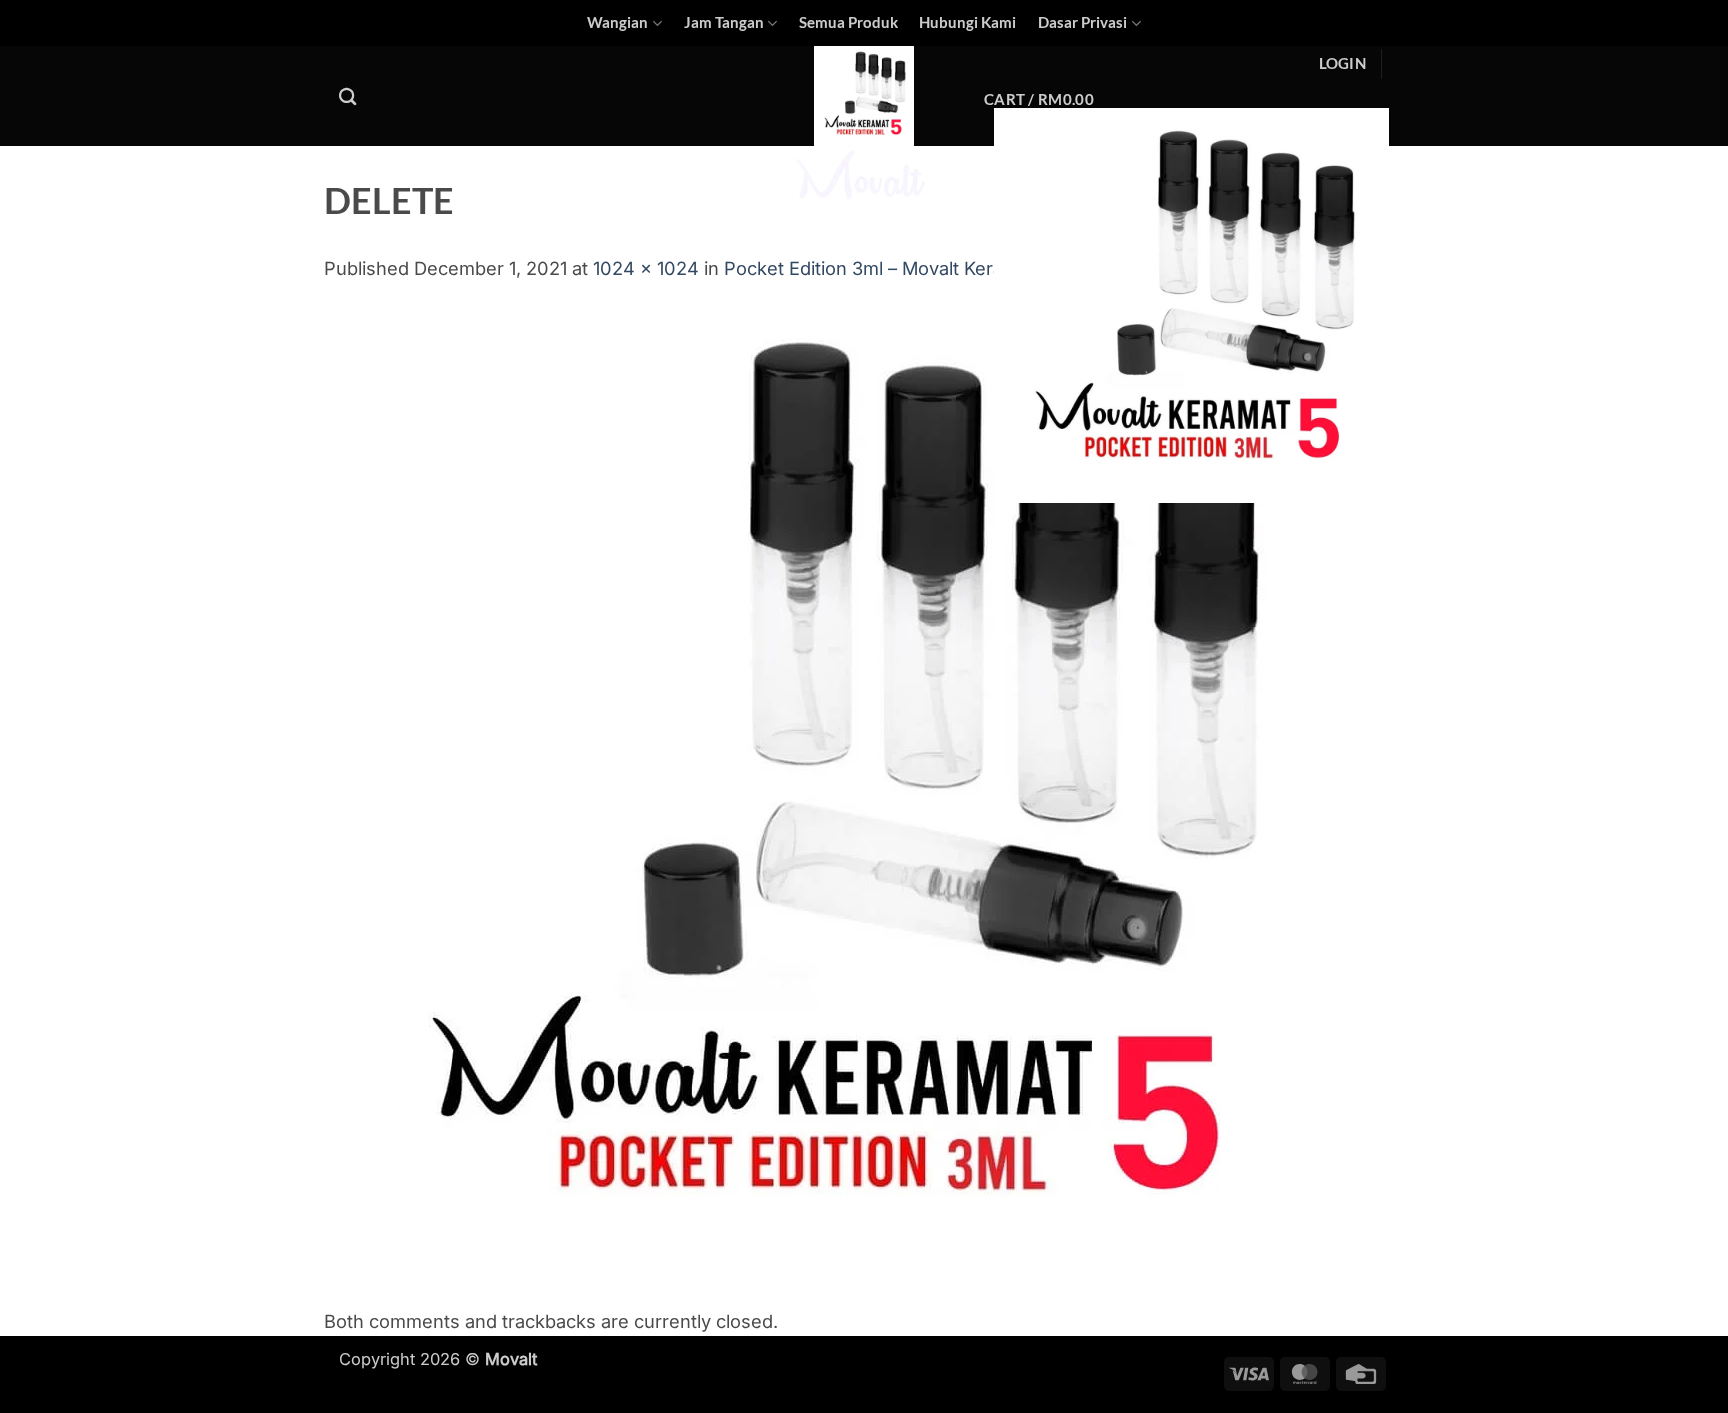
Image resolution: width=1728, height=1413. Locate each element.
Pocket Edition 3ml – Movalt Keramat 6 (887, 268)
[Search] (348, 96)
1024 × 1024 (646, 268)
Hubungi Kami (967, 22)
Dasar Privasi (1082, 22)
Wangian (617, 22)
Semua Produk (848, 22)
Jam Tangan (724, 22)
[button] (1342, 64)
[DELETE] (836, 793)
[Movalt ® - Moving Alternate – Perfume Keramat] (864, 127)
